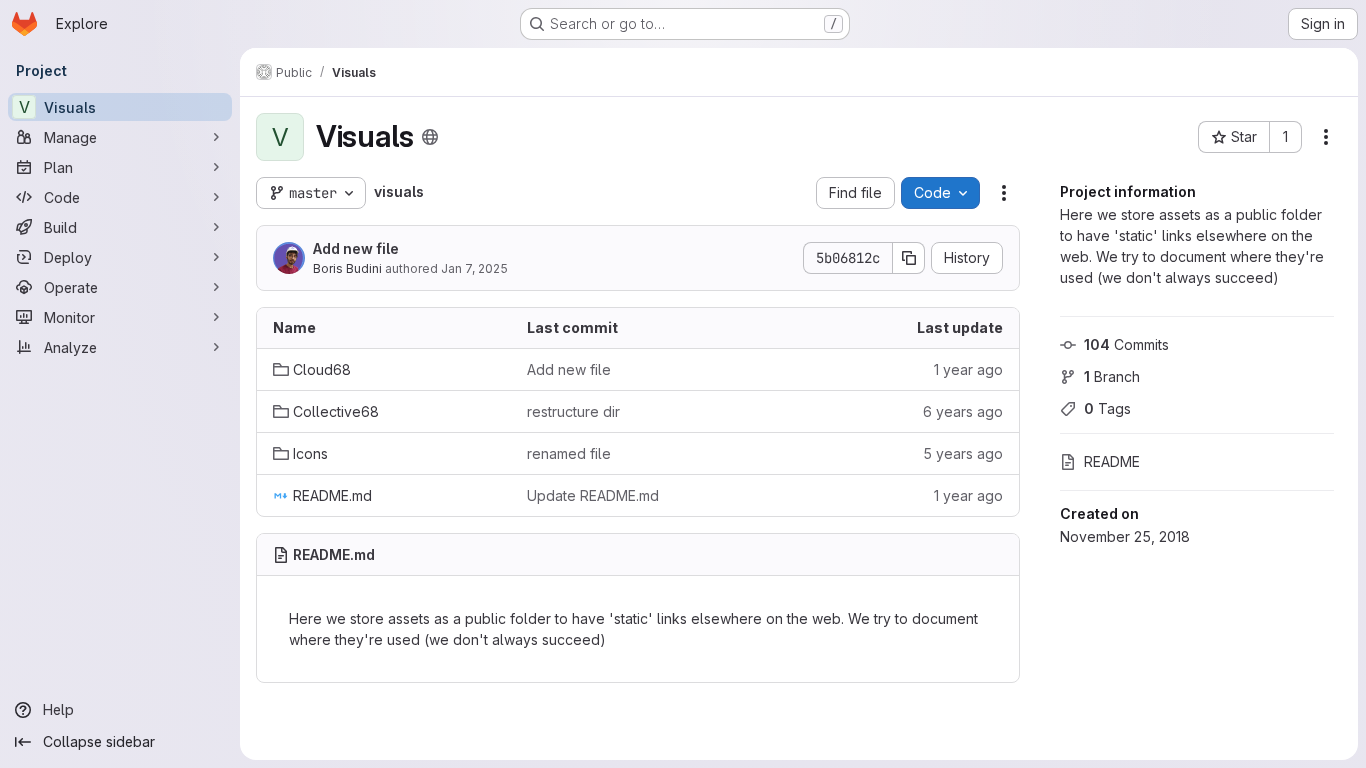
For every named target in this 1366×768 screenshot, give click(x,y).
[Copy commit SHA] (909, 258)
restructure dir (573, 411)
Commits (1126, 344)
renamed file (569, 453)
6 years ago (963, 411)
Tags (1107, 408)
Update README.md (593, 495)
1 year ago (968, 369)
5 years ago (963, 453)
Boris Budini (347, 268)
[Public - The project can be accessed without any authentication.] (430, 137)
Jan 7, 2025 (474, 268)
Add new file (356, 248)
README (1112, 461)
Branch (1112, 376)
